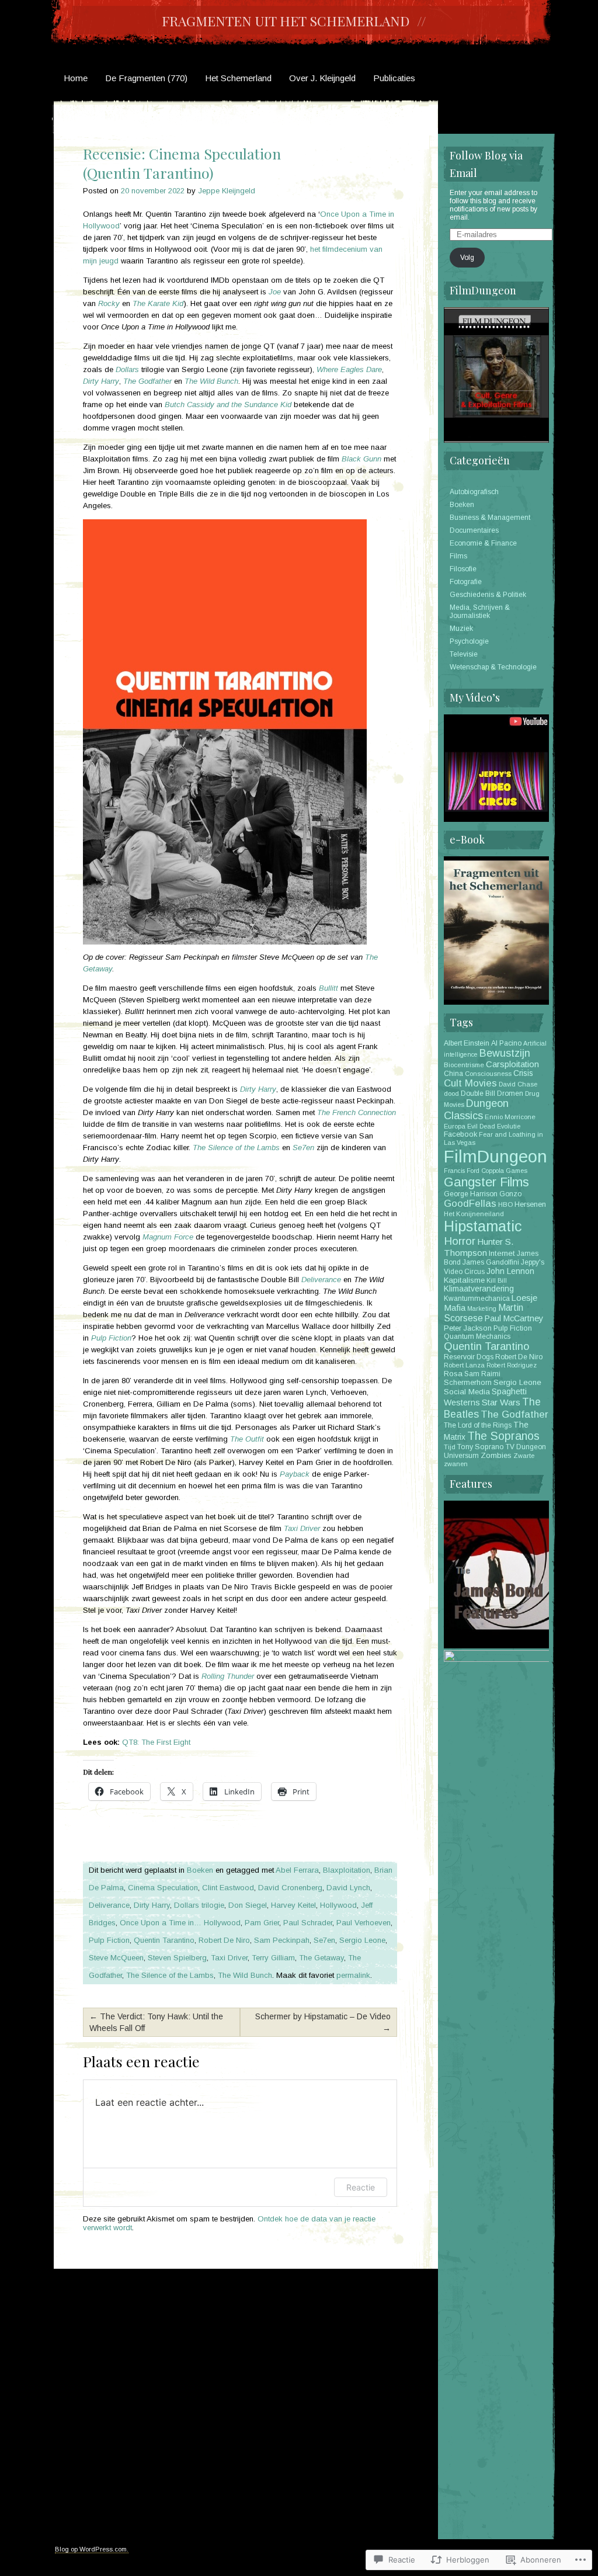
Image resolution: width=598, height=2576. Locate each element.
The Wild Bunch (245, 1975)
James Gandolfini (491, 1262)
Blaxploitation (347, 1870)
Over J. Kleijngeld (322, 78)
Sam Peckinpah (282, 1940)
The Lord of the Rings (478, 1425)
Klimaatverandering (479, 1289)
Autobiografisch (474, 492)
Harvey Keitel (293, 1905)
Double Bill (478, 1093)
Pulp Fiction (109, 1940)
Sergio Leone (362, 1940)
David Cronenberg (290, 1888)
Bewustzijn (505, 1053)
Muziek (461, 629)
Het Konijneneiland (474, 1214)
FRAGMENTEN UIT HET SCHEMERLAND (286, 21)
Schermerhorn (468, 1383)
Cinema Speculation (163, 1888)
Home (76, 78)
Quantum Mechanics (477, 1336)
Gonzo (510, 1194)
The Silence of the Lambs (170, 1975)
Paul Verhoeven (364, 1923)
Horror (460, 1241)
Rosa (453, 1374)
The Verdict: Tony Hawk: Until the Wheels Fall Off (156, 2022)
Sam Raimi (482, 1374)
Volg (467, 258)
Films (458, 556)
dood (451, 1093)
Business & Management (490, 518)
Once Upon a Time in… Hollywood (180, 1923)
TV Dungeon (526, 1447)
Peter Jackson (468, 1328)
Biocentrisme (464, 1065)
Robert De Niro (224, 1940)
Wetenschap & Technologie (493, 667)
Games (517, 1171)
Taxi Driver (229, 1958)
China (453, 1074)
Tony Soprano (481, 1447)
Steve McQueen (116, 1958)
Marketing (482, 1308)
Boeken (200, 1870)
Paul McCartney (514, 1318)
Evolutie (509, 1126)
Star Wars (501, 1402)
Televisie (464, 654)
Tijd (450, 1447)
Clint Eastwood (228, 1888)
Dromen (510, 1093)
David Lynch (348, 1888)
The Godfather (514, 1414)
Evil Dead (481, 1126)
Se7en (324, 1940)
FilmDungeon (496, 1156)
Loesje (524, 1298)
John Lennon (510, 1271)
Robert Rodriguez (512, 1365)
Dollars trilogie (199, 1905)
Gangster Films (486, 1182)
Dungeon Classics (476, 1110)
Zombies (496, 1455)
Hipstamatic (483, 1226)
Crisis (523, 1073)
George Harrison (471, 1194)
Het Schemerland (238, 78)
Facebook (460, 1134)
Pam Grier (262, 1923)
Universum (461, 1456)
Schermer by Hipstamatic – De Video (323, 2022)
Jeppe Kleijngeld (227, 191)
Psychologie (469, 641)
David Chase (518, 1084)
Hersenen (530, 1204)
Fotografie (466, 582)
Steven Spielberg (177, 1958)
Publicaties (394, 78)
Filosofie (463, 569)
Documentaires (474, 530)
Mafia (455, 1308)
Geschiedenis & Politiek (488, 595)
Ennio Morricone (510, 1117)
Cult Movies (470, 1083)
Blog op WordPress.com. (92, 2549)
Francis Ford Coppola (474, 1171)
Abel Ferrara (297, 1870)
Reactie (361, 2187)
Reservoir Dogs (469, 1357)
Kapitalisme (464, 1280)
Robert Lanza (464, 1365)
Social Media (467, 1392)
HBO (505, 1204)
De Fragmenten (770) (146, 78)
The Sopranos (503, 1436)
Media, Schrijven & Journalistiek (480, 612)
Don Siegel (248, 1905)
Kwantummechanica (477, 1299)
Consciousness (488, 1074)
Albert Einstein (467, 1043)
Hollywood (338, 1905)
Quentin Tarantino (164, 1940)
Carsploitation (512, 1064)
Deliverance (109, 1905)
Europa (455, 1126)
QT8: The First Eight (156, 1742)
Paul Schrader (308, 1923)
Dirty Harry (152, 1905)
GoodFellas (470, 1204)
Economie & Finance (483, 543)
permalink (353, 1975)
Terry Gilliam (273, 1958)
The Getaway (321, 1958)
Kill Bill (497, 1280)
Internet (502, 1253)
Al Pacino (506, 1043)
